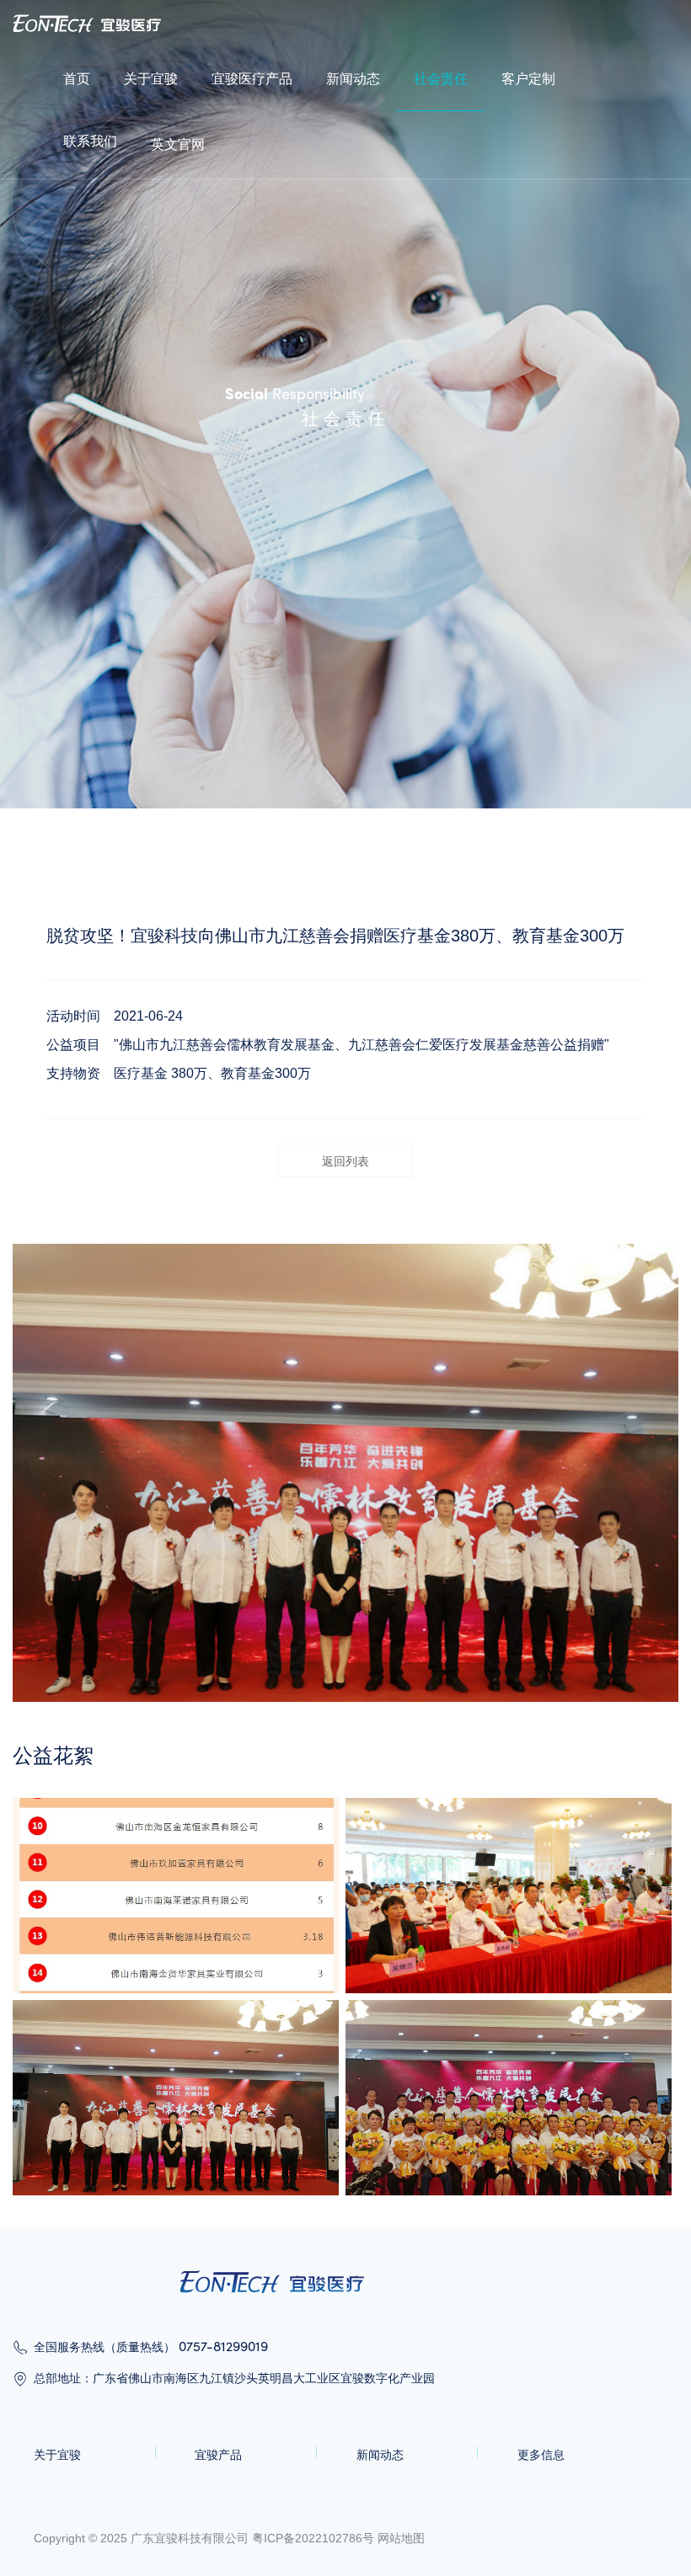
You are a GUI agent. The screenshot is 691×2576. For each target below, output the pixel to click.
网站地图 (401, 2538)
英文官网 (178, 144)
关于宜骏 (151, 79)
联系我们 (90, 141)
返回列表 (345, 1161)
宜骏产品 (218, 2455)
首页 (77, 79)
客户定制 (528, 79)
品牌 (24, 10)
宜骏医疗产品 (252, 79)
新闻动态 (353, 79)
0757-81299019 (223, 2346)
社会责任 (441, 79)
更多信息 (541, 2455)
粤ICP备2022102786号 (313, 2538)
